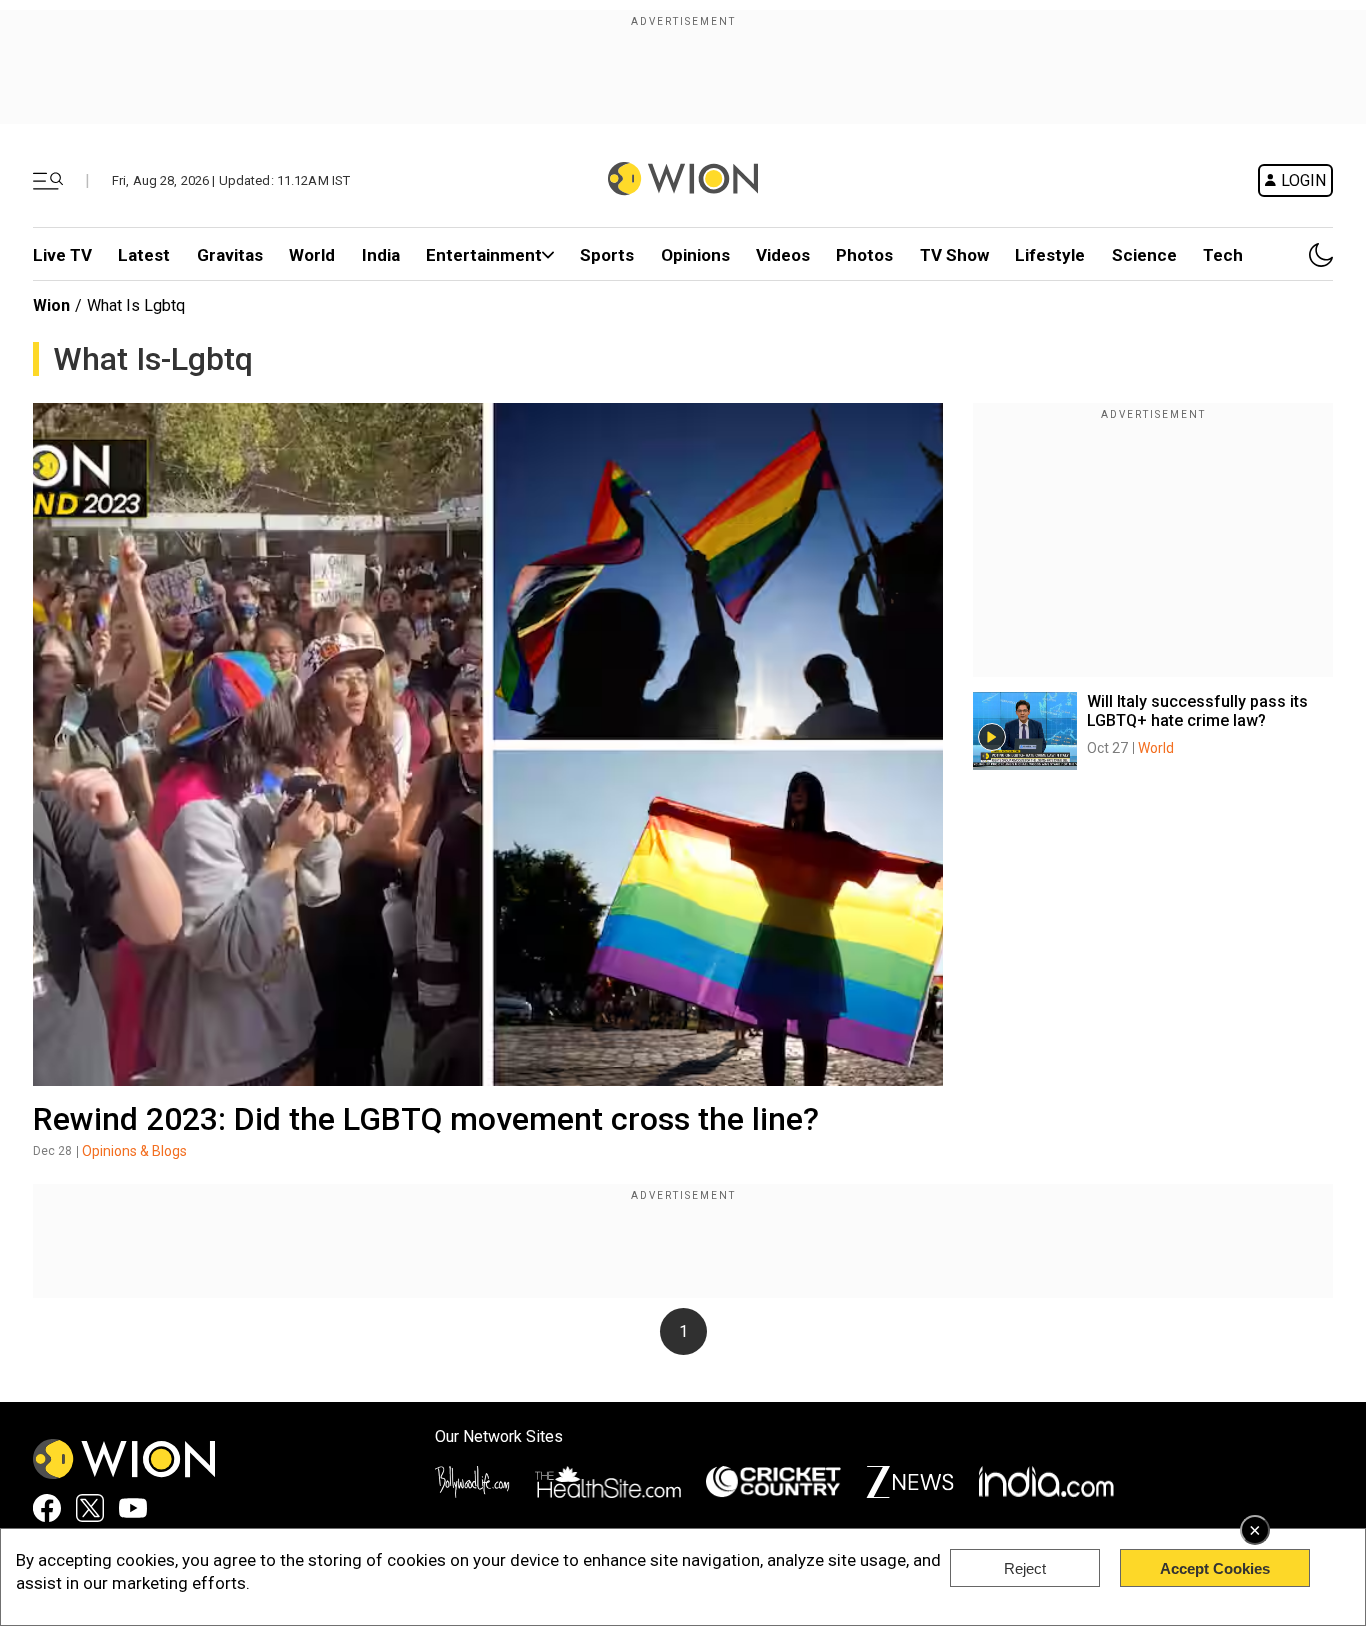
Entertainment (484, 255)
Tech (1223, 255)
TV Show (954, 255)
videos (783, 255)
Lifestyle (1050, 255)
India (381, 255)
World (312, 255)
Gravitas (230, 255)
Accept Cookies (1215, 1568)
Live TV (62, 255)
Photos (864, 255)
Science (1144, 255)
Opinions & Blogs (134, 1151)
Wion (51, 305)
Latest (144, 255)
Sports (607, 255)
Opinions (695, 255)
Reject (1025, 1568)
